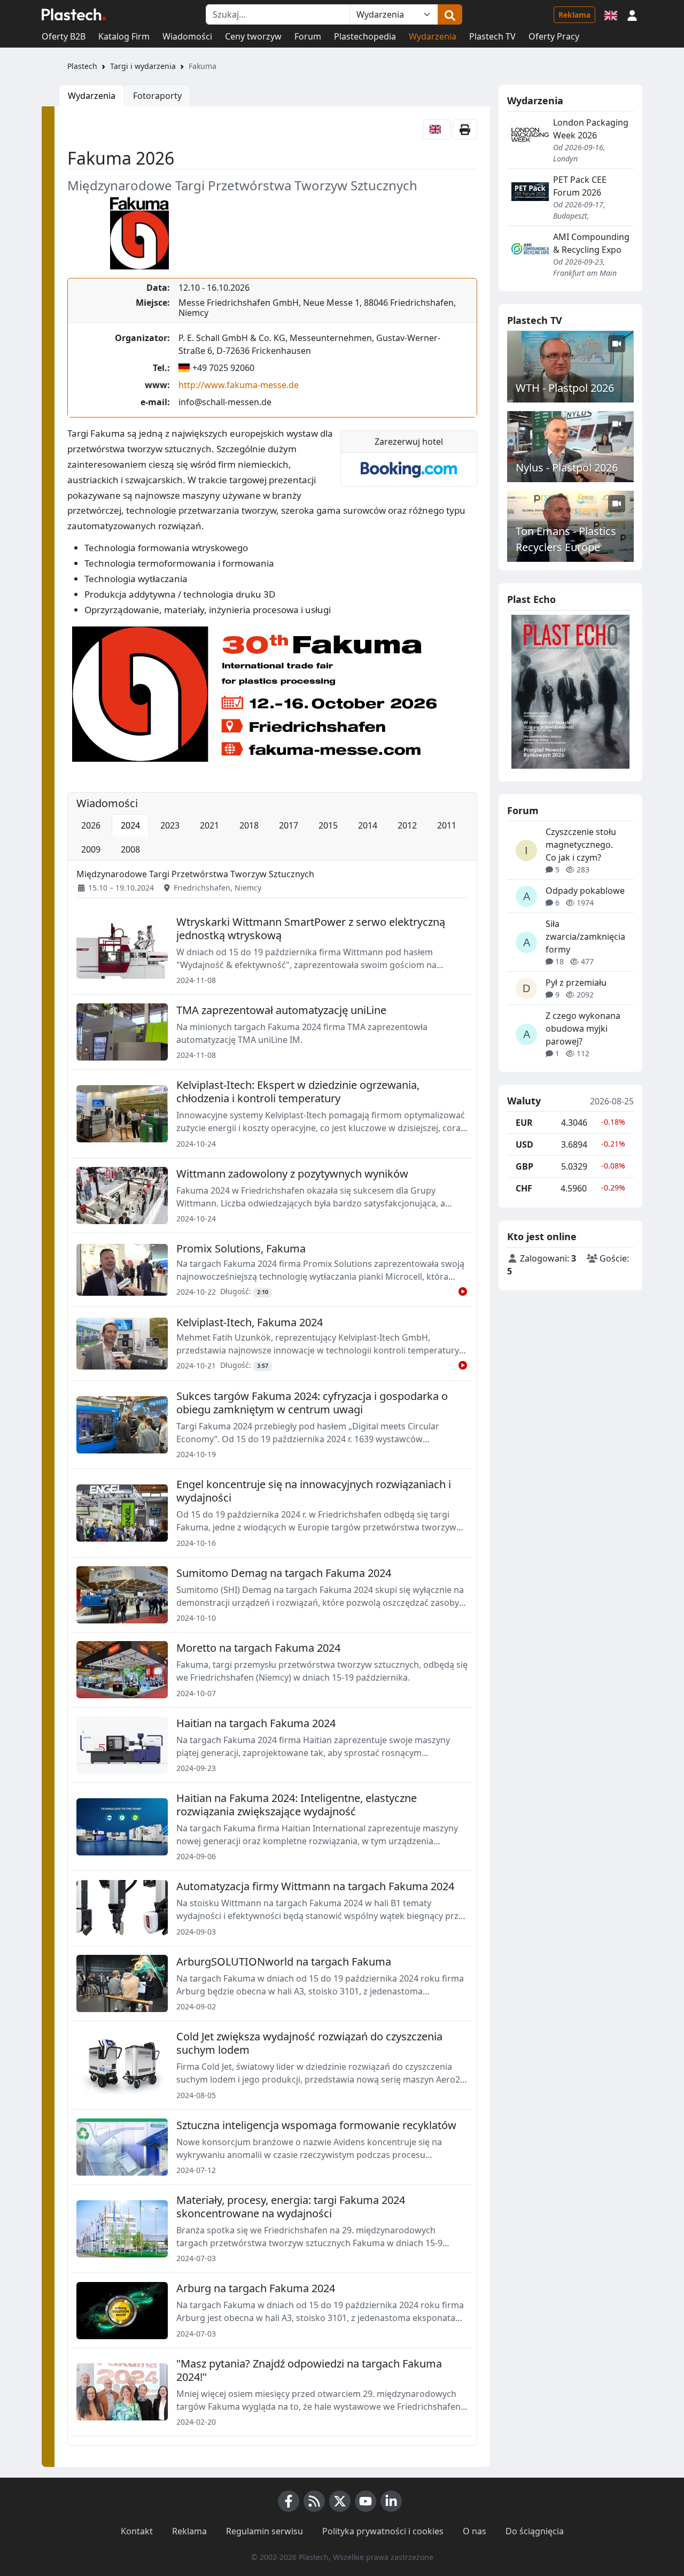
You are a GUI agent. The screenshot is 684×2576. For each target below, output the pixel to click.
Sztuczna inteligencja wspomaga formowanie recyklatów (316, 2125)
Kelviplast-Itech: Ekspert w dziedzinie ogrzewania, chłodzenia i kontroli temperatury (298, 1092)
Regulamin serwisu (265, 2531)
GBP (524, 1166)
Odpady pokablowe (585, 891)
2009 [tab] (91, 849)
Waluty (524, 1101)
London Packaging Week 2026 (591, 129)
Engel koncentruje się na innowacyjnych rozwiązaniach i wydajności (314, 1491)
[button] (632, 14)
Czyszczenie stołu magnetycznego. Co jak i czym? (581, 845)
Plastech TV (492, 36)
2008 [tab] (130, 849)
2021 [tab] (209, 825)
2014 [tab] (368, 825)
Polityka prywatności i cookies (383, 2531)
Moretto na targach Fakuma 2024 (258, 1648)
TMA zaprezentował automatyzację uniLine (281, 1010)
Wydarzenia (433, 36)
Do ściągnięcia (535, 2531)
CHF (524, 1188)
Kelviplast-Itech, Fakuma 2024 (250, 1322)
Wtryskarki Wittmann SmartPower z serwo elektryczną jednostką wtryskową (311, 929)
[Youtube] (366, 2501)
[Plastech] (74, 14)
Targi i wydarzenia (143, 66)
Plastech (82, 66)
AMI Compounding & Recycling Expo (591, 243)
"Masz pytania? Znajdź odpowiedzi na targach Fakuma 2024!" (309, 2370)
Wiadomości (187, 36)
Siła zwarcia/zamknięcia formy (585, 937)
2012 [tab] (407, 825)
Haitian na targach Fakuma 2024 (256, 1723)
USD (524, 1144)
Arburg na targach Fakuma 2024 (256, 2288)
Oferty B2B (64, 36)
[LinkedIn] (391, 2501)
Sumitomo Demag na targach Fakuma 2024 (284, 1573)
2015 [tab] (328, 825)
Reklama (574, 15)
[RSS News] (314, 2501)
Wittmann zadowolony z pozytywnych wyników (292, 1174)
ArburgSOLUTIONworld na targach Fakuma (284, 1962)
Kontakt (137, 2531)
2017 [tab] (289, 825)
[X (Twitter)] (340, 2501)
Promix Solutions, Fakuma (241, 1248)
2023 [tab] (170, 825)
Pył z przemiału (576, 983)
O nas (475, 2531)
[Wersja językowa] (611, 14)
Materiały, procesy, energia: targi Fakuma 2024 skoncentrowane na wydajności (291, 2207)
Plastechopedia (365, 36)
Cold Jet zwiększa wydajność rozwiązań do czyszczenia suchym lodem (309, 2043)
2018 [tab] (249, 825)
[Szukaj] (450, 14)
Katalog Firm (124, 36)
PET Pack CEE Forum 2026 (580, 186)
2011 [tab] (447, 825)
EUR (524, 1123)
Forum (308, 36)
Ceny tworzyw (253, 36)
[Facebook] (289, 2501)
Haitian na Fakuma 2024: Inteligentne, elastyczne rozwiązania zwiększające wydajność (297, 1805)
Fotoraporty (157, 96)
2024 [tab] (130, 825)
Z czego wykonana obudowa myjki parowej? (583, 1028)
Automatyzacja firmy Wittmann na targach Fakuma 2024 (315, 1886)
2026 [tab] (91, 825)
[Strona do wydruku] (465, 129)
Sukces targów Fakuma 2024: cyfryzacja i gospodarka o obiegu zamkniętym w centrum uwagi (312, 1403)
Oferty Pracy (554, 36)
